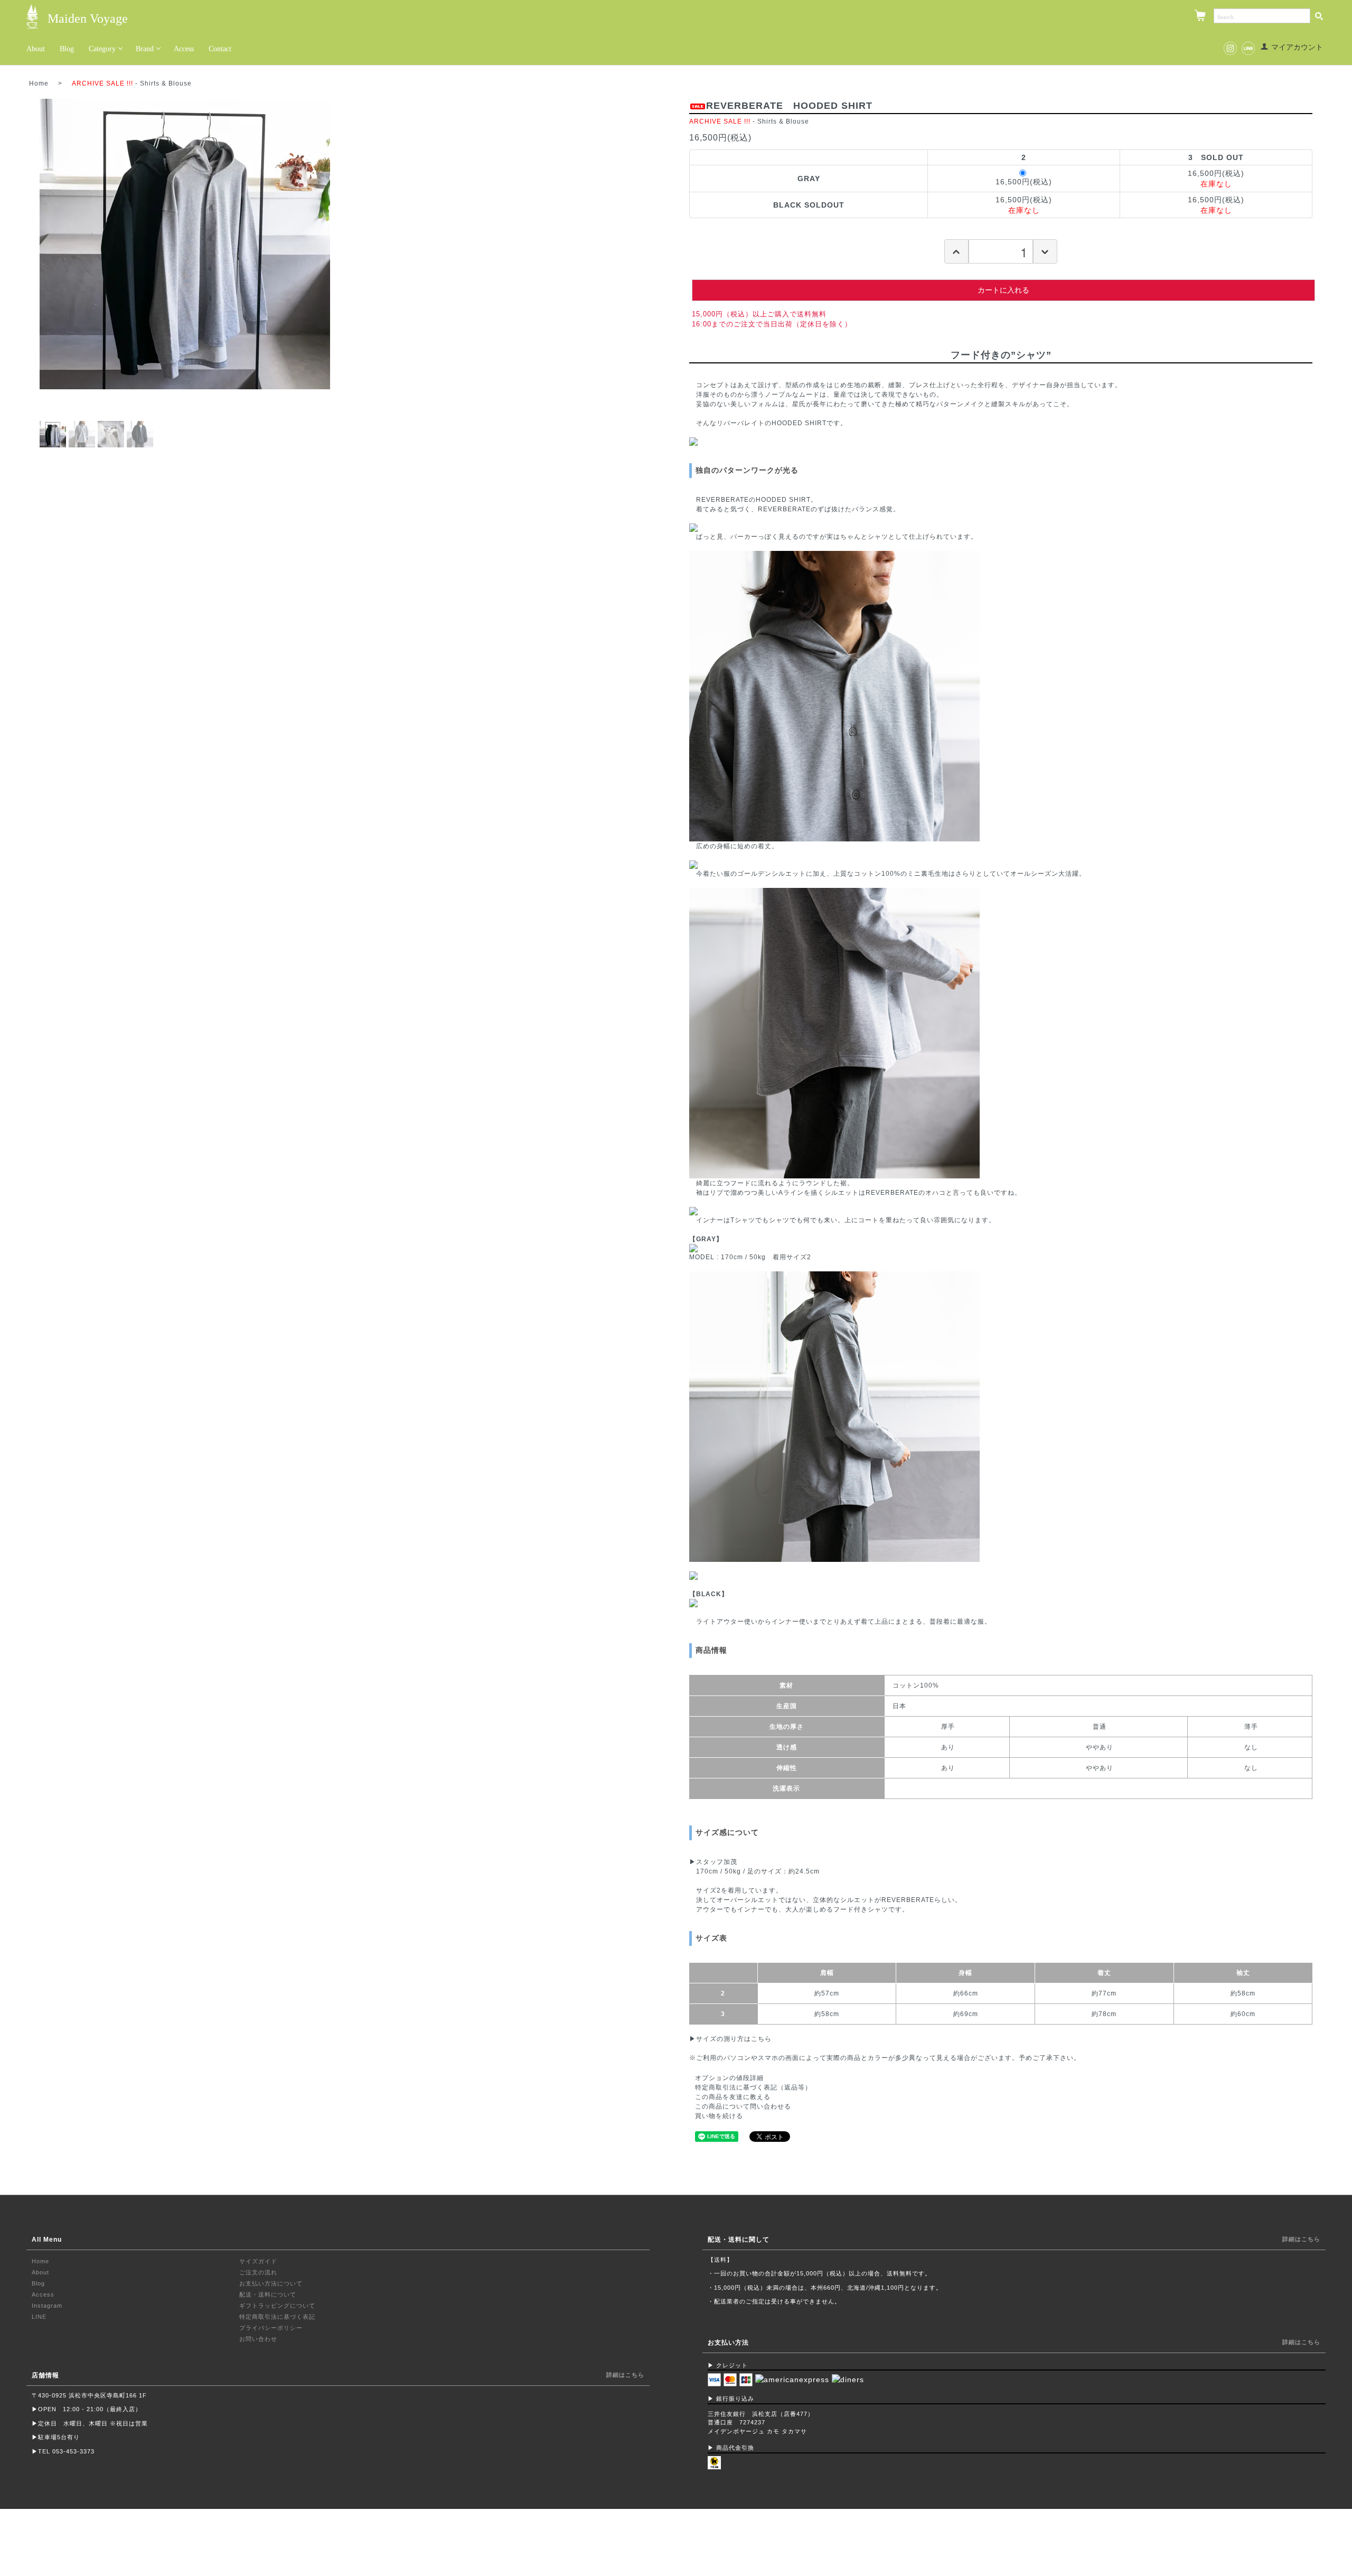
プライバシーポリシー (271, 2328)
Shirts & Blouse (166, 83)
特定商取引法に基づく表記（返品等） (753, 2087)
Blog (67, 49)
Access (184, 49)
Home (39, 83)
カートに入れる (1003, 290)
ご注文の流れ (258, 2272)
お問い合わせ (258, 2339)
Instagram (47, 2306)
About (36, 49)
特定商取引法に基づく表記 (277, 2317)
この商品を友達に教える (733, 2097)
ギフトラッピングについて (277, 2306)
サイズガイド (258, 2261)
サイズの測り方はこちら (734, 2039)
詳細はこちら (625, 2375)
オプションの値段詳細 (729, 2078)
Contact (220, 49)
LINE (39, 2317)
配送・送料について (268, 2294)
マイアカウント (1297, 47)
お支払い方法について (271, 2283)
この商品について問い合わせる (743, 2106)
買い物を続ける (719, 2116)
